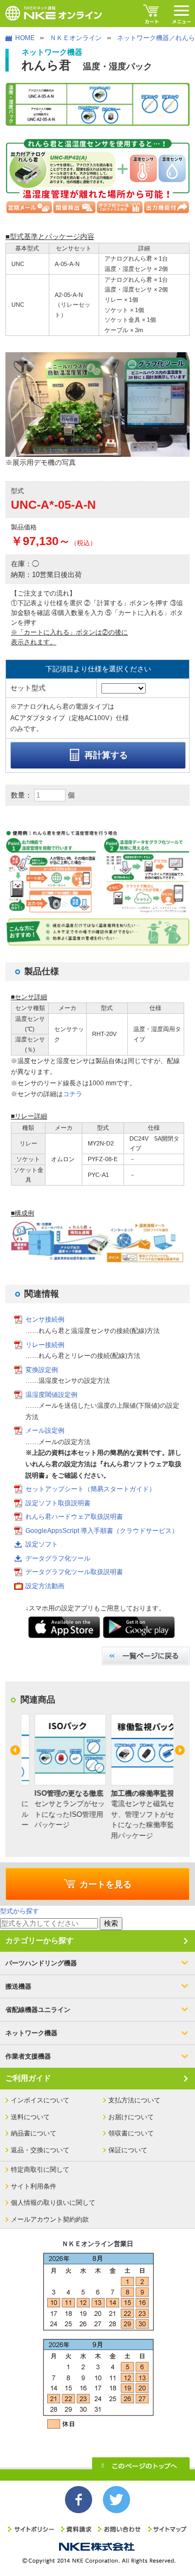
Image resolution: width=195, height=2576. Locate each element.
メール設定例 (45, 1431)
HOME (25, 38)
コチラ (73, 1094)
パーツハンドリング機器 (41, 1963)
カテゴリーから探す (40, 1940)
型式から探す (19, 1911)
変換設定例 (42, 1370)
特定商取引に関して (40, 2170)
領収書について (131, 2133)
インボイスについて (40, 2100)
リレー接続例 (45, 1345)
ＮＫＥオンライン (76, 38)
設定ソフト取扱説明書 (58, 1503)
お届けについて (131, 2117)
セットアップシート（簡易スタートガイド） (90, 1489)
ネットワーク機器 (31, 2033)
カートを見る (106, 1884)
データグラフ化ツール (58, 1558)
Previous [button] (15, 1750)
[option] (59, 1772)
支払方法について (134, 2100)
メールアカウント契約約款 (50, 2219)
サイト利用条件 (34, 2186)
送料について (30, 2117)
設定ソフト (42, 1544)
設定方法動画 (45, 1586)
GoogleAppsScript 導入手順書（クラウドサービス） (102, 1531)
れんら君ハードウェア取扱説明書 (74, 1517)
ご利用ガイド (28, 2078)
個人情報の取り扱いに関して (53, 2203)
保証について (128, 2150)
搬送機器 (18, 1986)
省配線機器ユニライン (38, 2010)
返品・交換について (40, 2150)
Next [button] (180, 1750)
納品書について (34, 2133)
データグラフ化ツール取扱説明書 (74, 1572)
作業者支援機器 (28, 2056)
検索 (111, 1923)
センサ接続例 (45, 1319)
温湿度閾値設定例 (51, 1395)
